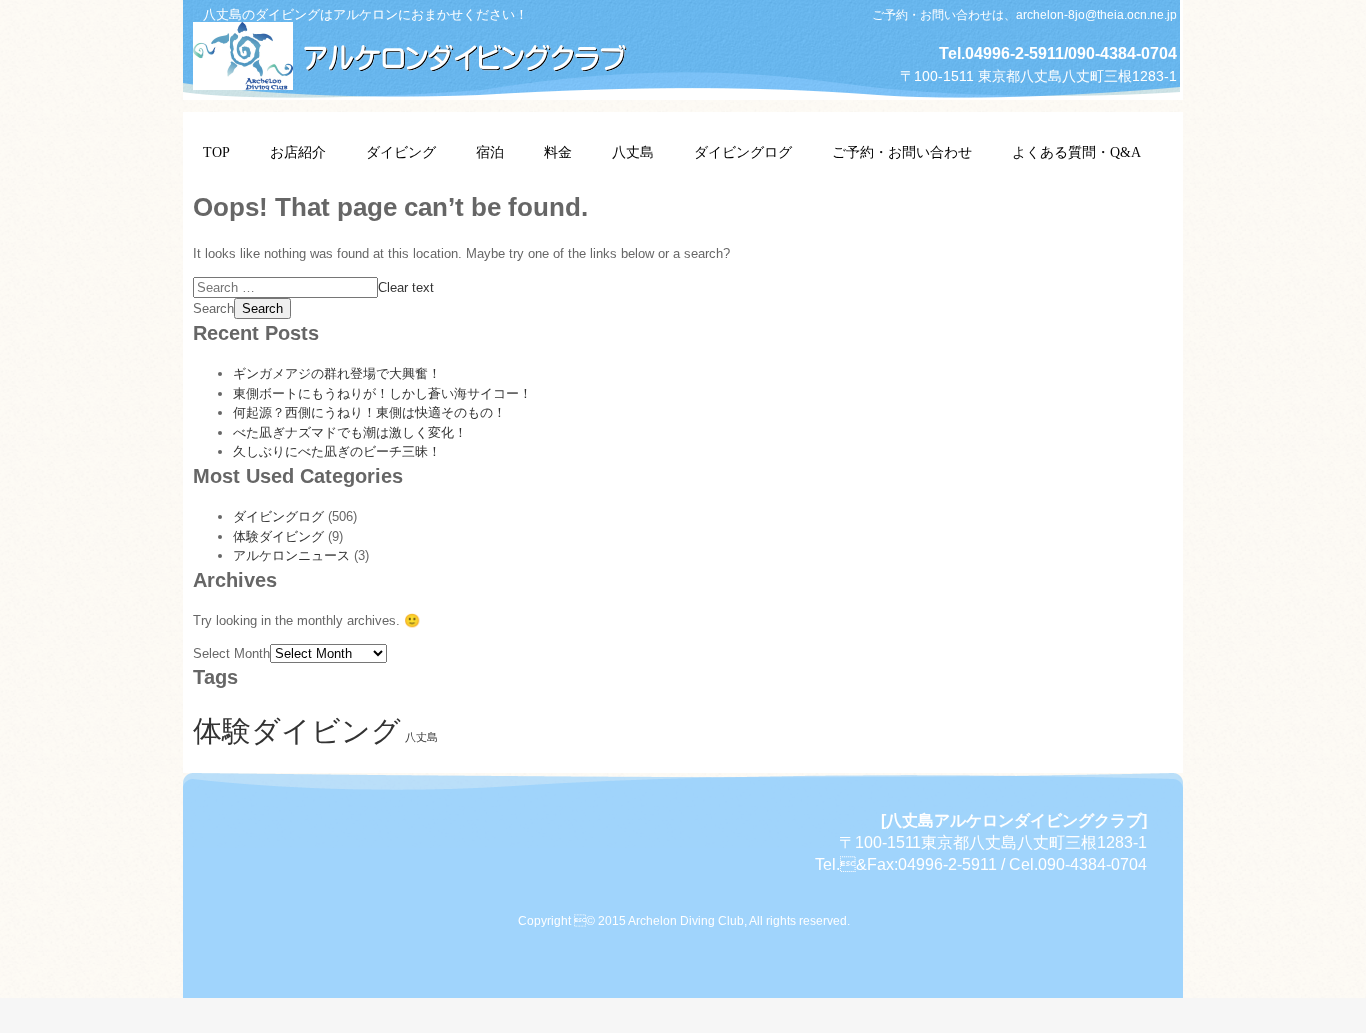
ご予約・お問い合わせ (902, 152)
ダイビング (401, 152)
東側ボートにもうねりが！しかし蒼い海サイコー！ (382, 393)
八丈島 (633, 152)
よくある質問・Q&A (1076, 152)
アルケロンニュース (291, 555)
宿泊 (490, 152)
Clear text (406, 287)
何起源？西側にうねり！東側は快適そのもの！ (369, 412)
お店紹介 (298, 152)
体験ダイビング (278, 536)
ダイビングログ (743, 152)
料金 (558, 152)
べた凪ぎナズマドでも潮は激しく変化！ (350, 432)
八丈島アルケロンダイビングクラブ (423, 52)
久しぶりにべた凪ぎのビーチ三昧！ (337, 451)
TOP (216, 152)
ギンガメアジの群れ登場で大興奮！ (337, 373)
